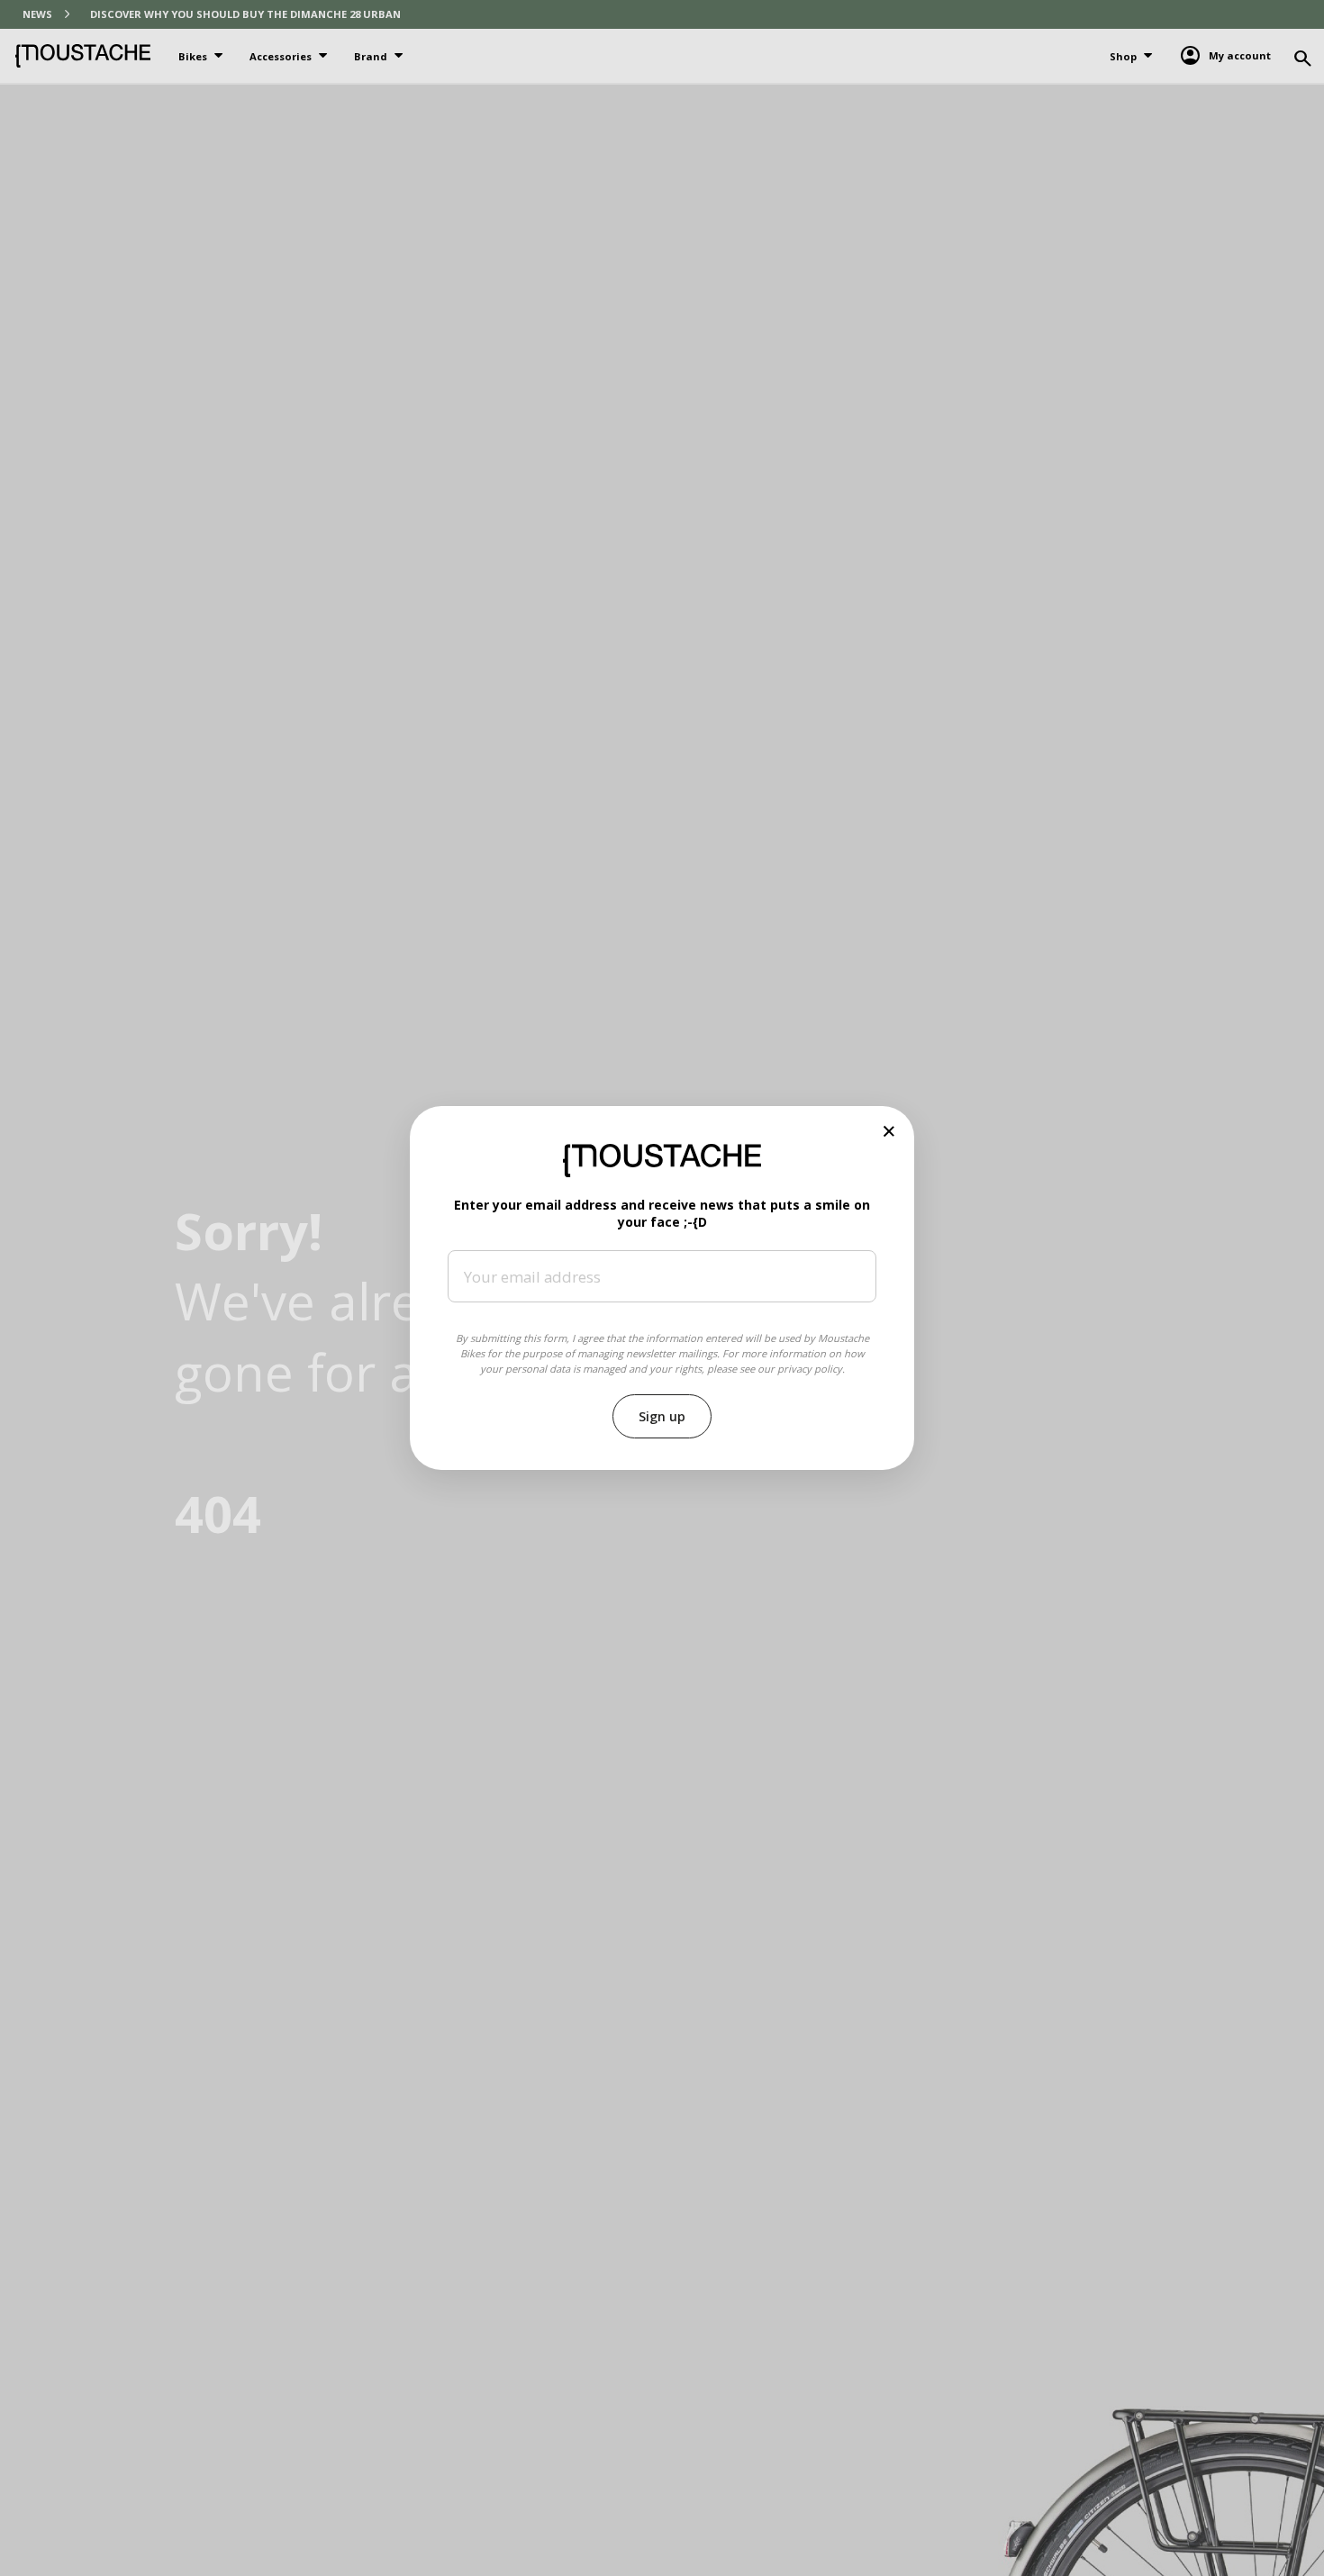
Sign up (662, 1416)
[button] (889, 1131)
